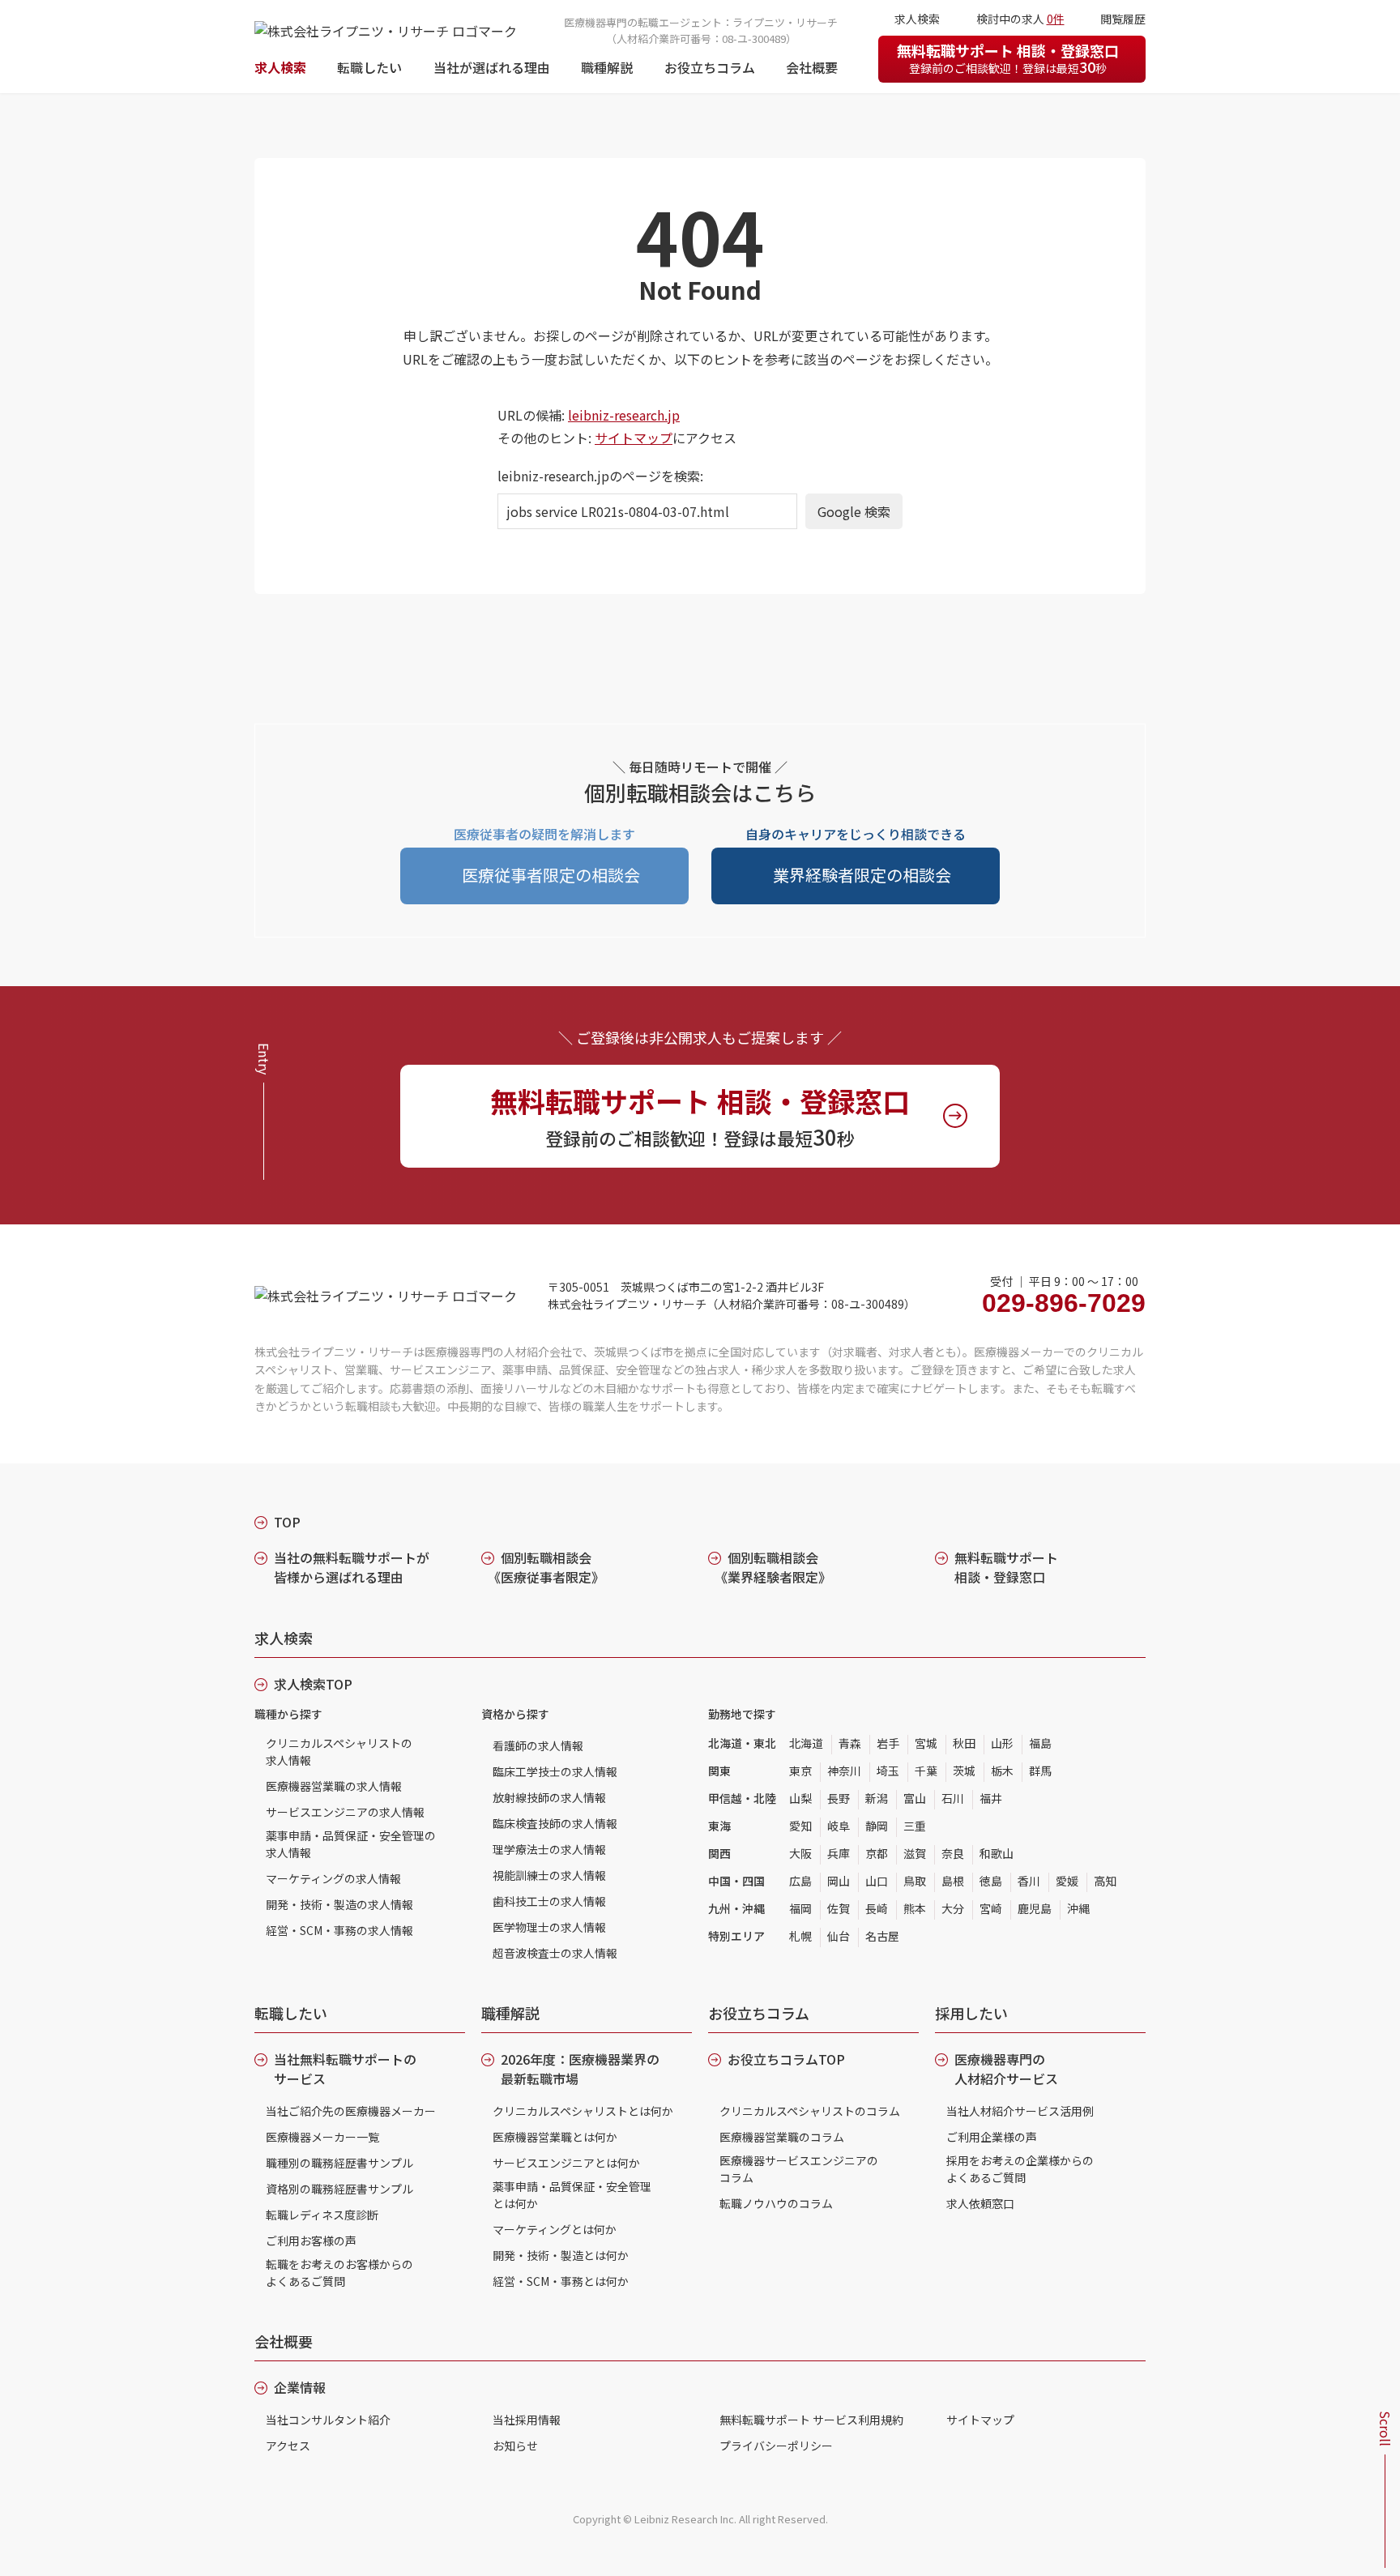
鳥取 (915, 1881)
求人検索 (280, 67)
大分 (953, 1908)
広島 (800, 1881)
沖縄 (1078, 1908)
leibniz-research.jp (624, 415)
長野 (839, 1798)
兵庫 (839, 1853)
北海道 (806, 1743)
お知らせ (515, 2446)
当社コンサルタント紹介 (328, 2420)
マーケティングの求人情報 (333, 1878)
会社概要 (812, 67)
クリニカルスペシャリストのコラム (810, 2111)
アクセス (288, 2446)
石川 (953, 1798)
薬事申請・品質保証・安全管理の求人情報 (351, 1844)
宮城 (926, 1743)
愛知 (800, 1826)
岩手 (888, 1743)
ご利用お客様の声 (311, 2241)
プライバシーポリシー (776, 2446)
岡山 (839, 1881)
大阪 (800, 1853)
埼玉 (888, 1771)
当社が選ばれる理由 (492, 67)
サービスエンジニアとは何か (566, 2163)
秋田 (964, 1743)
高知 (1105, 1881)
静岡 (877, 1826)
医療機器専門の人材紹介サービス (1006, 2069)
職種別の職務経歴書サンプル (339, 2163)
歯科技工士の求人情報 (549, 1901)
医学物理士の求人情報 (549, 1927)
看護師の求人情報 (538, 1745)
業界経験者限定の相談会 (862, 875)
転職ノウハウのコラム (776, 2203)
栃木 (1002, 1771)
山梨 (800, 1798)
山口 (877, 1881)
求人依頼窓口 (980, 2203)
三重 (915, 1826)
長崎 (877, 1908)
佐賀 (839, 1908)
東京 (800, 1771)
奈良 (953, 1853)
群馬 (1040, 1771)
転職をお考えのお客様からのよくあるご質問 (339, 2273)
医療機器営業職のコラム (782, 2137)
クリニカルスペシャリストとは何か (583, 2111)
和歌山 (997, 1853)
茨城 (964, 1771)
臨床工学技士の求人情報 (555, 1771)
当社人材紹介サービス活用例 (1020, 2111)
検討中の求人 (1020, 19)
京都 (877, 1853)
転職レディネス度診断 (322, 2215)
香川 (1029, 1881)
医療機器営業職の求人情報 (334, 1786)
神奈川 (844, 1771)
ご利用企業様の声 (992, 2137)
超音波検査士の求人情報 (555, 1953)
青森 (850, 1743)
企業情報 (300, 2387)
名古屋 (882, 1936)
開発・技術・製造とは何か (561, 2255)
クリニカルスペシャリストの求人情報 (339, 1752)
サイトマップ (634, 438)
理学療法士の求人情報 (549, 1849)
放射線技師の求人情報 (549, 1797)
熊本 (915, 1908)
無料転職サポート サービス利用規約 (811, 2420)
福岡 (800, 1908)
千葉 (926, 1771)
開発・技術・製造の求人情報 (339, 1904)
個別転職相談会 (546, 1567)
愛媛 (1067, 1881)
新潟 (877, 1798)
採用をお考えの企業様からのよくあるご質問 (1020, 2169)
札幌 (800, 1936)
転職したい (369, 67)
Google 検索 (854, 511)
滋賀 (915, 1853)
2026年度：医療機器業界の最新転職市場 (580, 2069)
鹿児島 (1035, 1908)
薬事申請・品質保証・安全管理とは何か (572, 2195)
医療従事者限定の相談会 (551, 875)
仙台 (839, 1936)
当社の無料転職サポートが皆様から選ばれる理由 (352, 1567)
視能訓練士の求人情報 (549, 1875)
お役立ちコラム (710, 67)
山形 (1002, 1743)
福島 (1040, 1743)
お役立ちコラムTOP (786, 2059)
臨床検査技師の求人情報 (555, 1823)
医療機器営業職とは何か (555, 2137)
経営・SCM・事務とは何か (561, 2281)
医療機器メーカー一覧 (322, 2137)
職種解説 (607, 67)
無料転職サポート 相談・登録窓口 (1008, 58)
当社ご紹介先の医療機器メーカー (351, 2111)
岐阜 (839, 1826)
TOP (287, 1522)
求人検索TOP (313, 1684)
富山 (915, 1798)
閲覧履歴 (1123, 19)
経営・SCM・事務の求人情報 (339, 1930)
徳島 (991, 1881)
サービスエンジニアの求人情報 (345, 1812)
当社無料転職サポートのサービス (345, 2069)
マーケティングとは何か (555, 2229)
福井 (991, 1798)
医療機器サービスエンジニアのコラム (799, 2169)
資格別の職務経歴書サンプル (339, 2189)
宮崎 (991, 1908)
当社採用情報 (527, 2420)
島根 (953, 1881)
